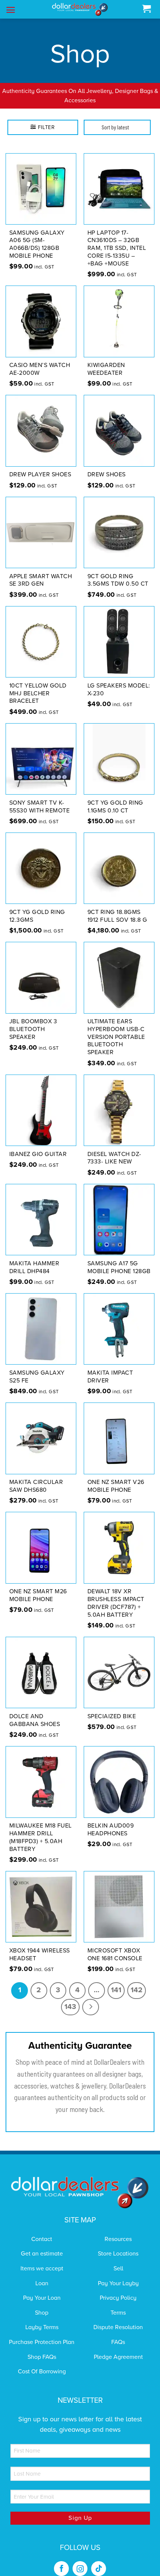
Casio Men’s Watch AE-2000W (40, 360)
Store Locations (118, 2244)
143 (70, 1997)
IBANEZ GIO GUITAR (38, 1144)
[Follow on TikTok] (99, 2559)
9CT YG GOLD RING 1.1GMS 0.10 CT (115, 797)
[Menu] (11, 10)
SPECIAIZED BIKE (112, 1707)
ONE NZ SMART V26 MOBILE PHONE (116, 1477)
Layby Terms (42, 2318)
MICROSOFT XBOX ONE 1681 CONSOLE (115, 1945)
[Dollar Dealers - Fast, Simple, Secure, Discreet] (80, 9)
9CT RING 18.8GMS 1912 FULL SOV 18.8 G (117, 906)
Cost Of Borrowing (42, 2362)
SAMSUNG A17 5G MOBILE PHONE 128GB (119, 1258)
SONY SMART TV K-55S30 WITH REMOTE (40, 797)
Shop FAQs (42, 2347)
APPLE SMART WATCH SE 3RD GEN (41, 571)
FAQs (118, 2332)
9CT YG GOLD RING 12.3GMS (37, 906)
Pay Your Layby (118, 2274)
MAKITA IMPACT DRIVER (110, 1367)
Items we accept (42, 2259)
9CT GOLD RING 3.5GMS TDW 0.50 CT (118, 571)
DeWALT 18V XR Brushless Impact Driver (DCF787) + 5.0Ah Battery (116, 1594)
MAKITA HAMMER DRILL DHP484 (34, 1258)
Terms (118, 2303)
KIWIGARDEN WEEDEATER (106, 360)
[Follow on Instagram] (80, 2559)
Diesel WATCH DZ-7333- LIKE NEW (114, 1148)
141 (116, 1981)
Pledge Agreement (118, 2347)
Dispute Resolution (118, 2318)
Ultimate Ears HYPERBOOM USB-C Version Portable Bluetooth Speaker (116, 1028)
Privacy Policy (118, 2289)
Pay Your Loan (42, 2289)
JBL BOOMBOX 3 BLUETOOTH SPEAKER (33, 1020)
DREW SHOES (107, 465)
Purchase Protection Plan (42, 2332)
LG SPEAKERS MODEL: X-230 (119, 680)
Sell (118, 2259)
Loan (42, 2274)
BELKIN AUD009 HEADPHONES (111, 1820)
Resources (118, 2229)
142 (137, 1981)
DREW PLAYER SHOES (40, 465)
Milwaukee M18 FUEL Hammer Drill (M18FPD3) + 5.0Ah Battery (41, 1828)
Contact (42, 2229)
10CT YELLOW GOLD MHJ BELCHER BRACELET (38, 684)
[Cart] (146, 9)
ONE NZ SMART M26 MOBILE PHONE (38, 1586)
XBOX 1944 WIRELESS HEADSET (40, 1945)
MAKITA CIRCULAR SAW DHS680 (36, 1477)
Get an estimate (42, 2244)
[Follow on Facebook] (61, 2559)
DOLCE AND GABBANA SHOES (35, 1711)
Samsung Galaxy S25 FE (37, 1367)
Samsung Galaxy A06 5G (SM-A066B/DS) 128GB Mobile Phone (37, 235)
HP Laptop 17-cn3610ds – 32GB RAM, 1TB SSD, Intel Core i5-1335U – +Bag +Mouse (117, 239)
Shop (42, 2303)
